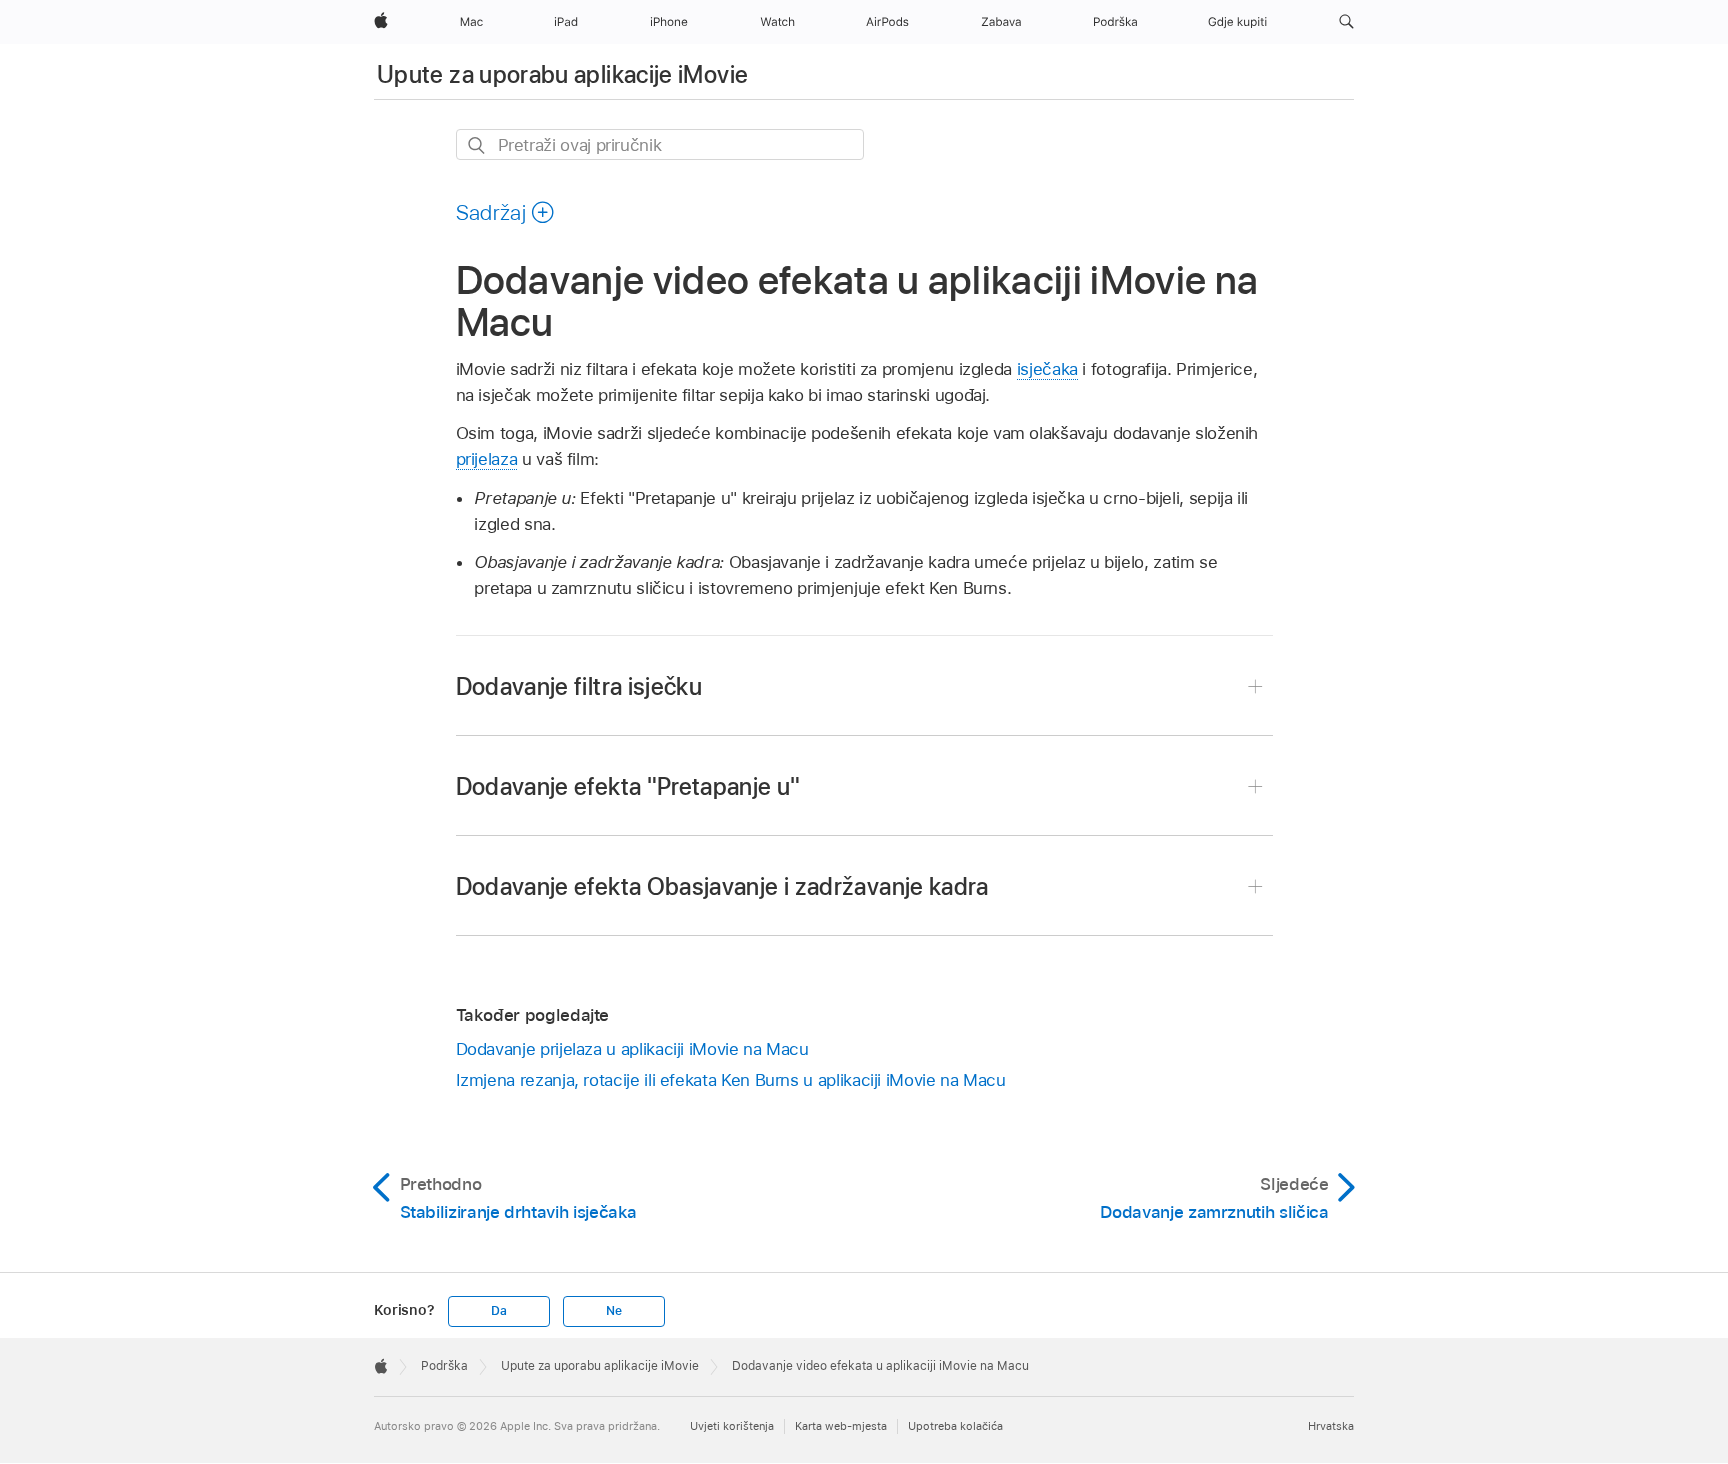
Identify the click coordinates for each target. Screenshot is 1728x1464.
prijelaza (487, 459)
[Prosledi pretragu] (477, 145)
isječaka (1047, 369)
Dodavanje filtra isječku (579, 686)
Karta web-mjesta (841, 1426)
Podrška (444, 1366)
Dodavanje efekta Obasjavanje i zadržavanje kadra (722, 886)
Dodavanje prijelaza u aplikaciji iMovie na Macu (632, 1049)
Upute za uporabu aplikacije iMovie (562, 74)
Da (499, 1311)
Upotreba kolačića (955, 1426)
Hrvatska (1331, 1426)
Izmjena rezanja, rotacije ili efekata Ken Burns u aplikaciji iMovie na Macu (731, 1080)
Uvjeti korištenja (732, 1426)
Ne (614, 1311)
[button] (1346, 22)
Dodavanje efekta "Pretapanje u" (628, 786)
